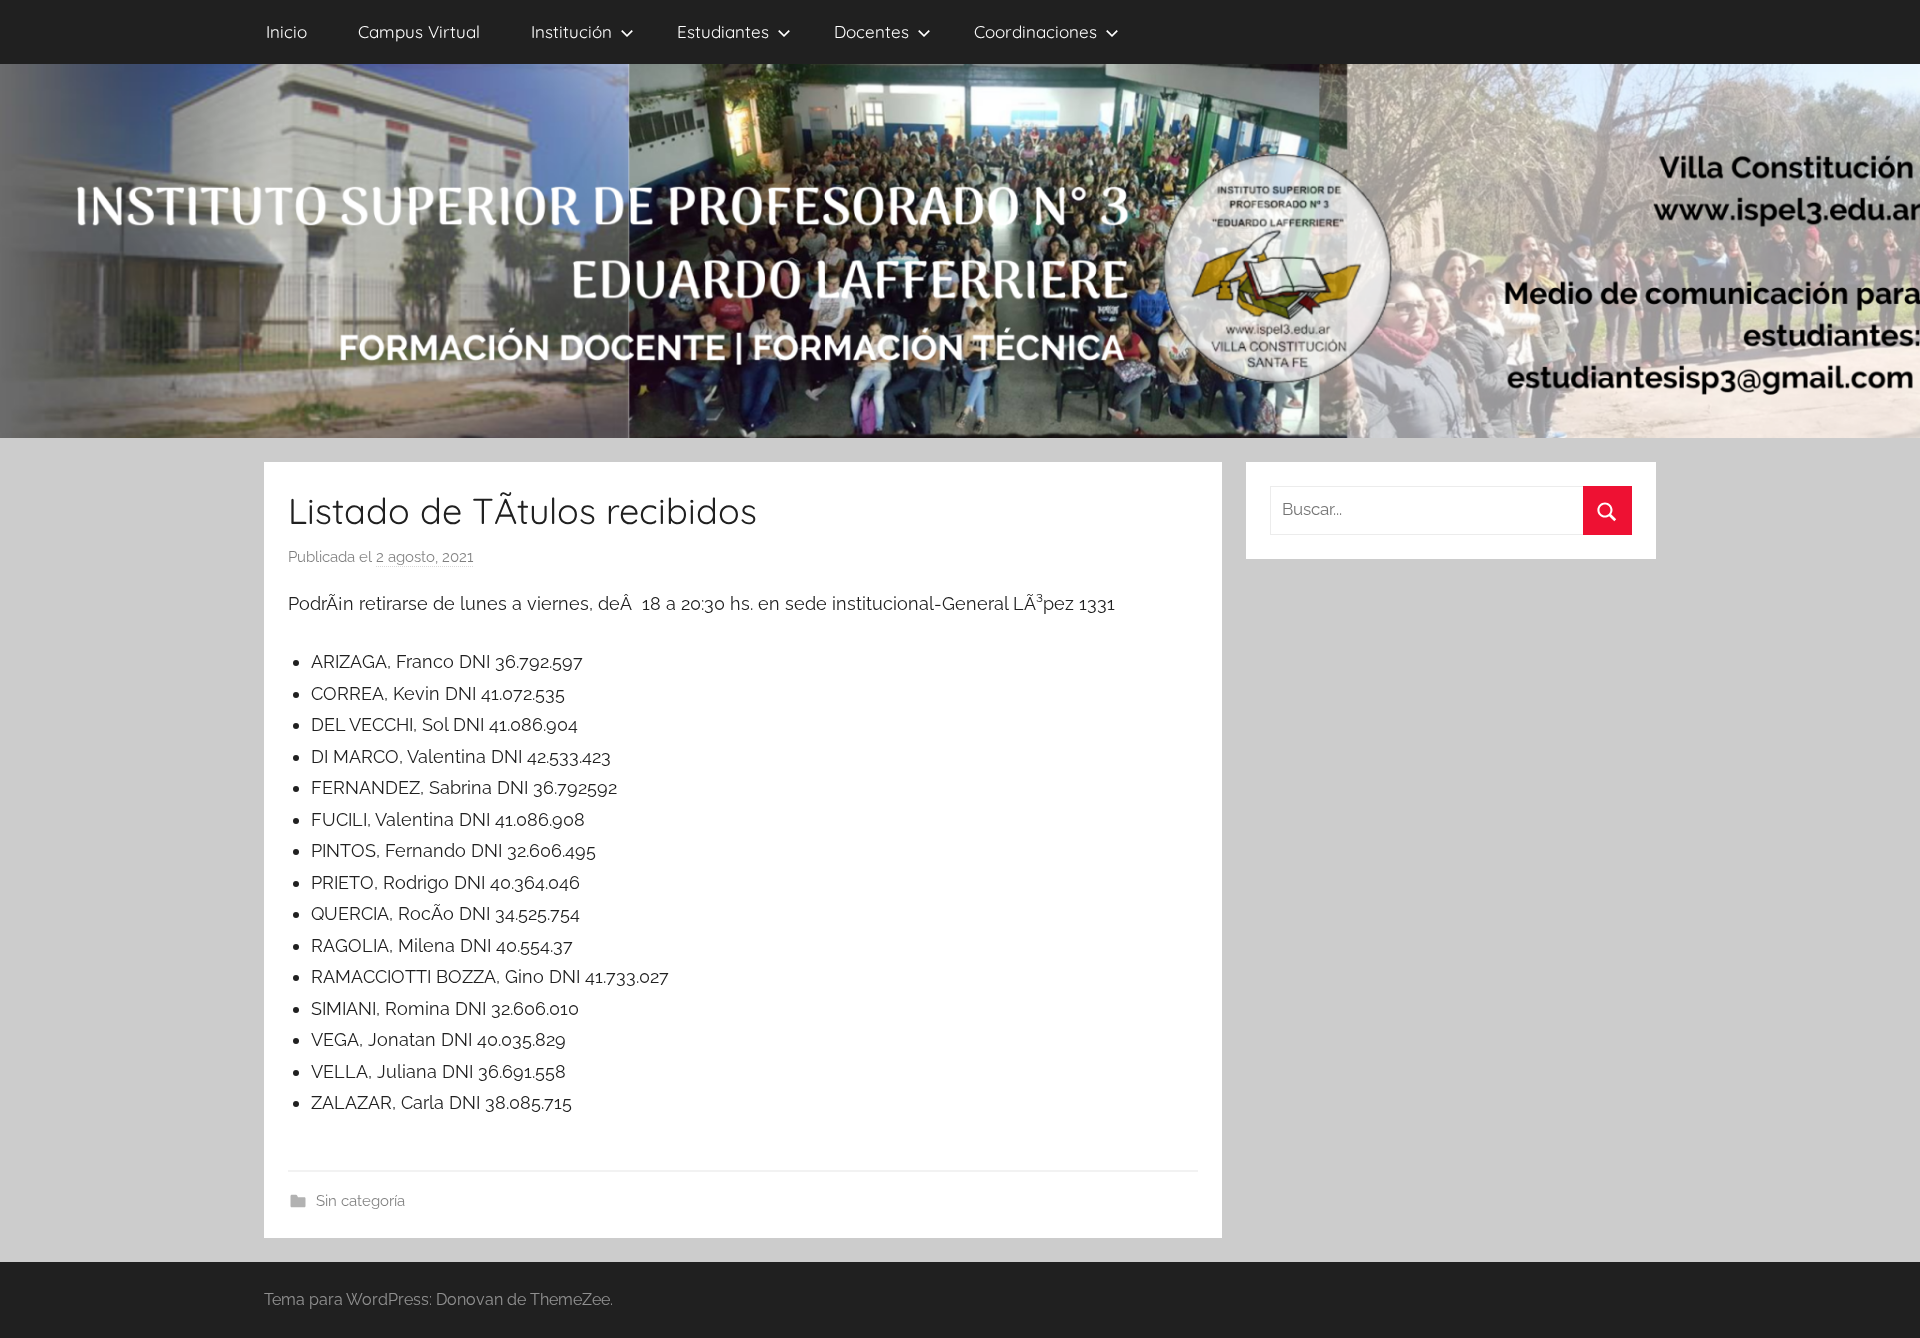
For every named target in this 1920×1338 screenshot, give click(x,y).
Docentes (871, 31)
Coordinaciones (1035, 31)
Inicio (286, 31)
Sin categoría (360, 1201)
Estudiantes (723, 31)
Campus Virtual (419, 31)
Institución (571, 31)
